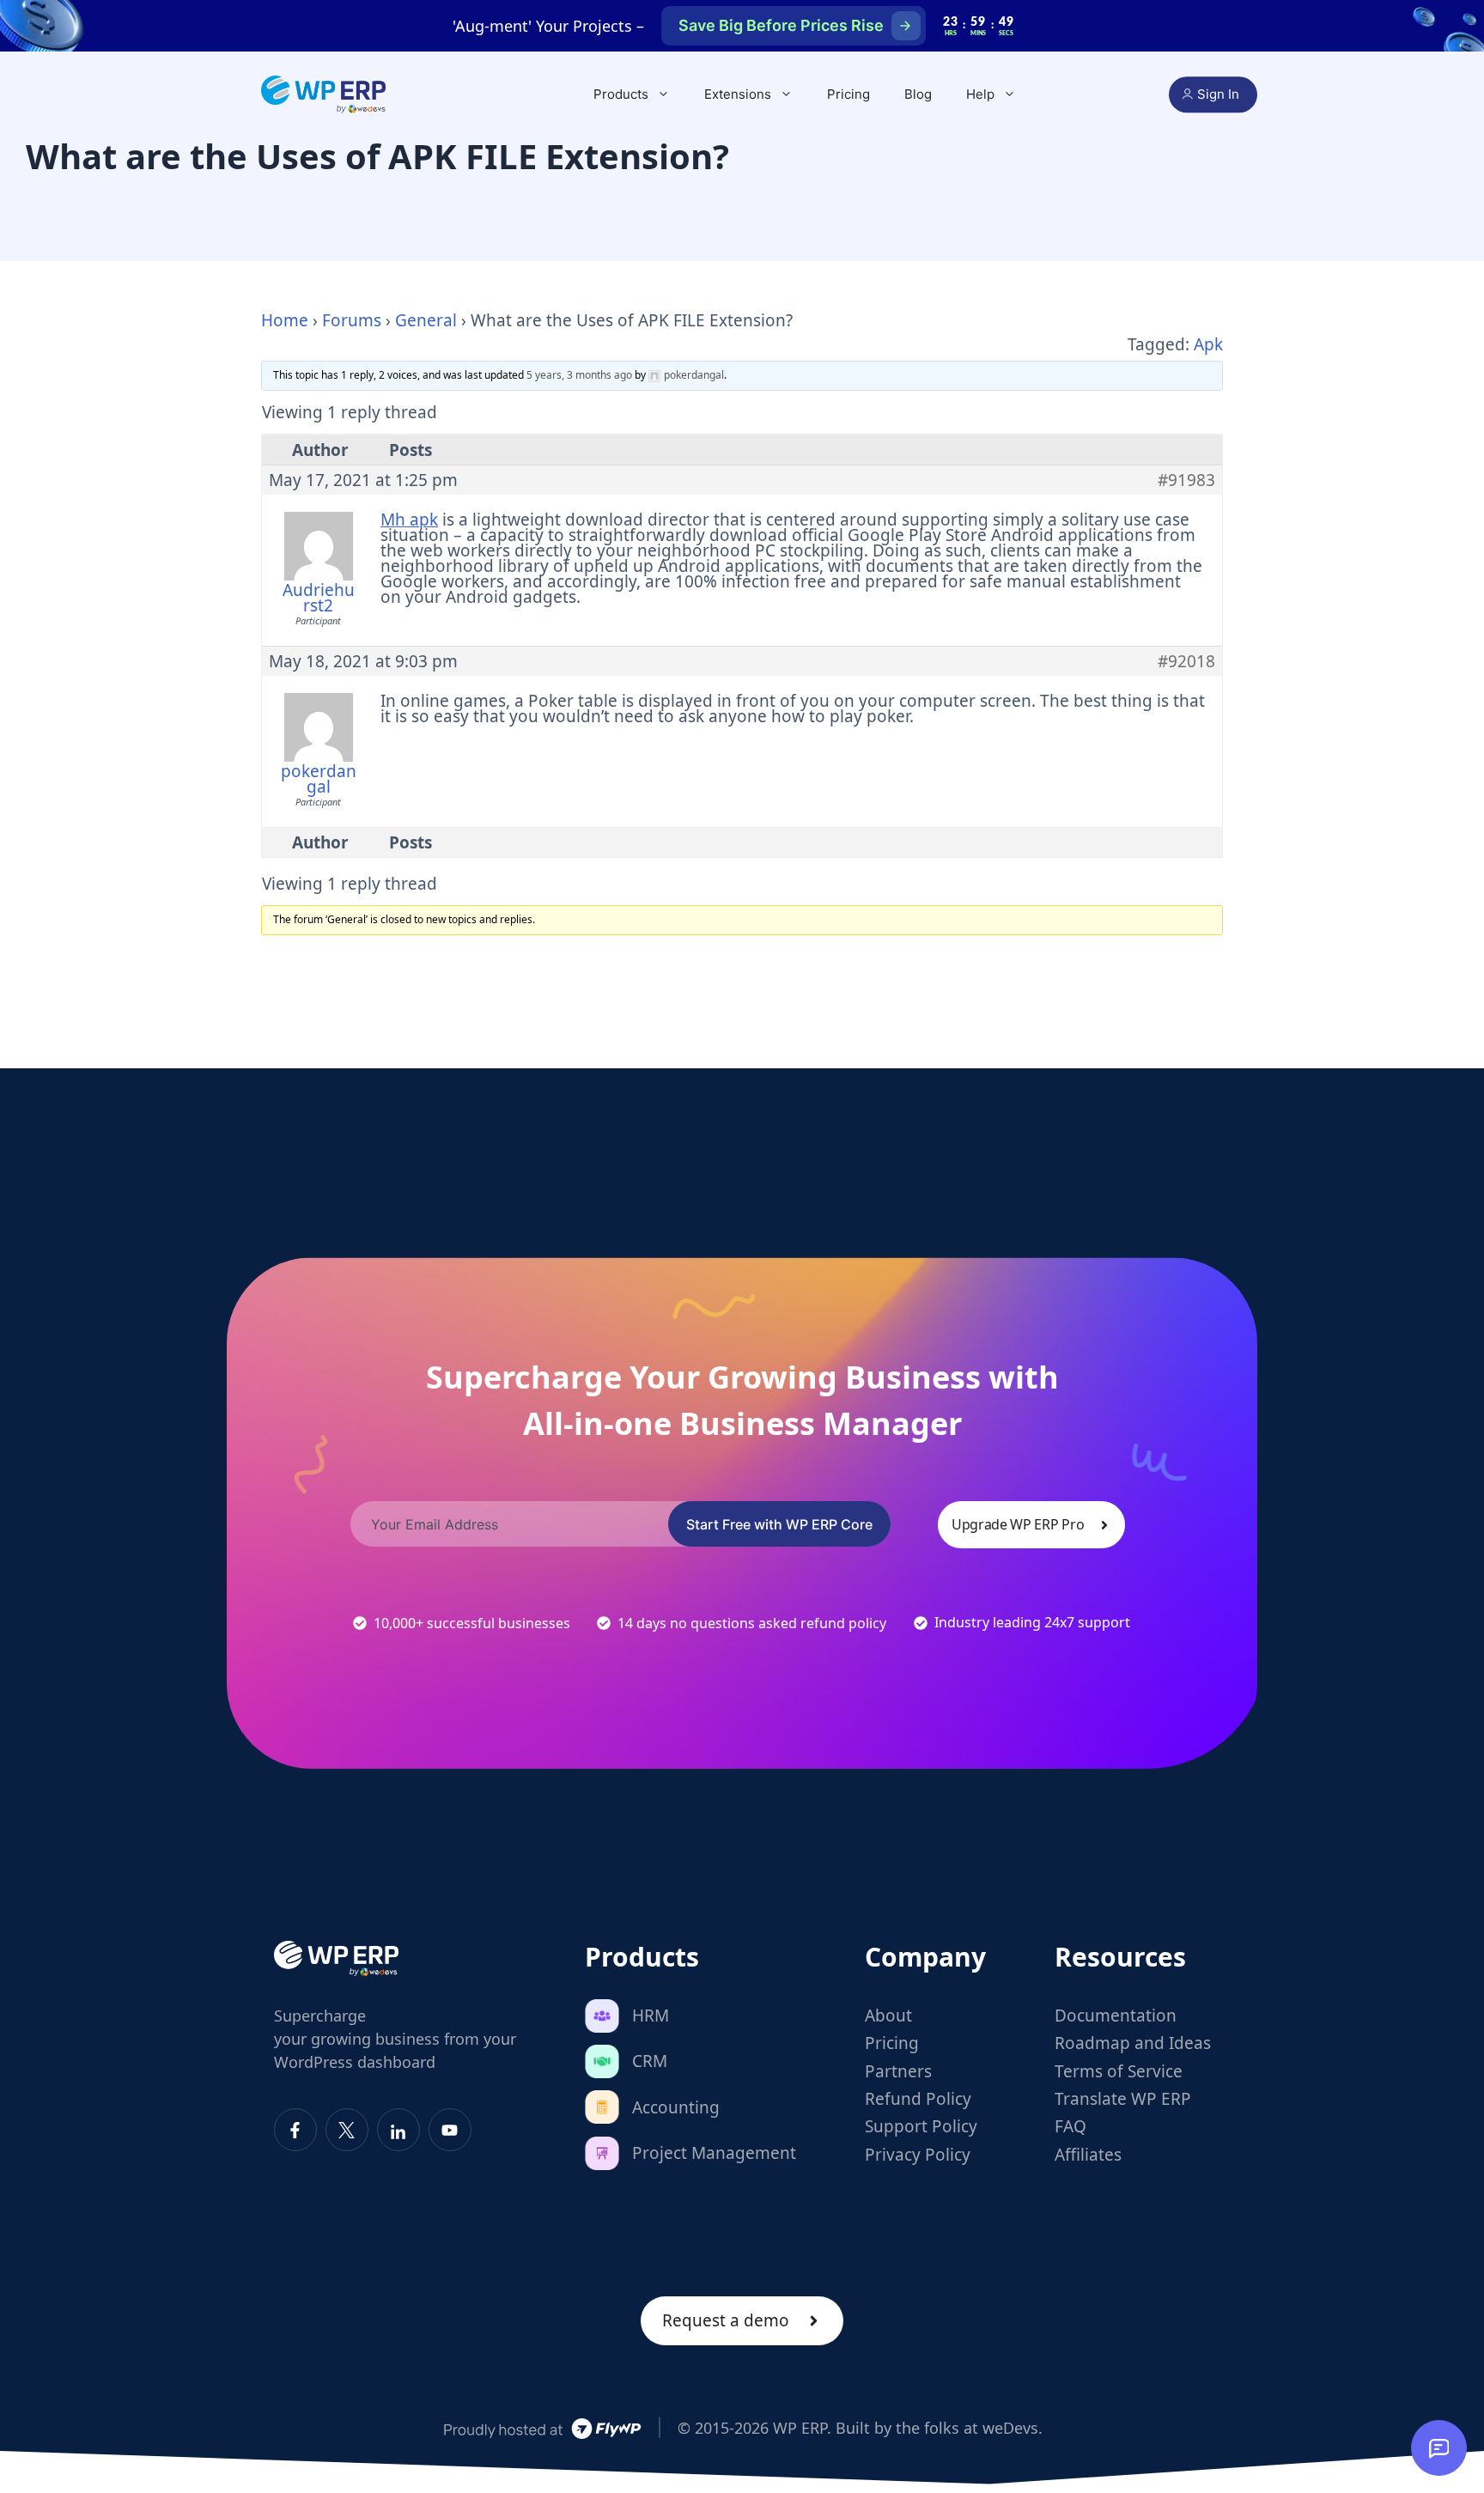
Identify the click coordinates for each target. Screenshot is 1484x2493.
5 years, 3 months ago (579, 375)
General (426, 320)
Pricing (848, 94)
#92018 (1186, 661)
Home (285, 320)
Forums (352, 320)
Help (980, 94)
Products (621, 94)
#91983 (1186, 480)
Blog (918, 94)
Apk (1208, 344)
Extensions (738, 94)
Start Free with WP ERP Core (779, 1524)
